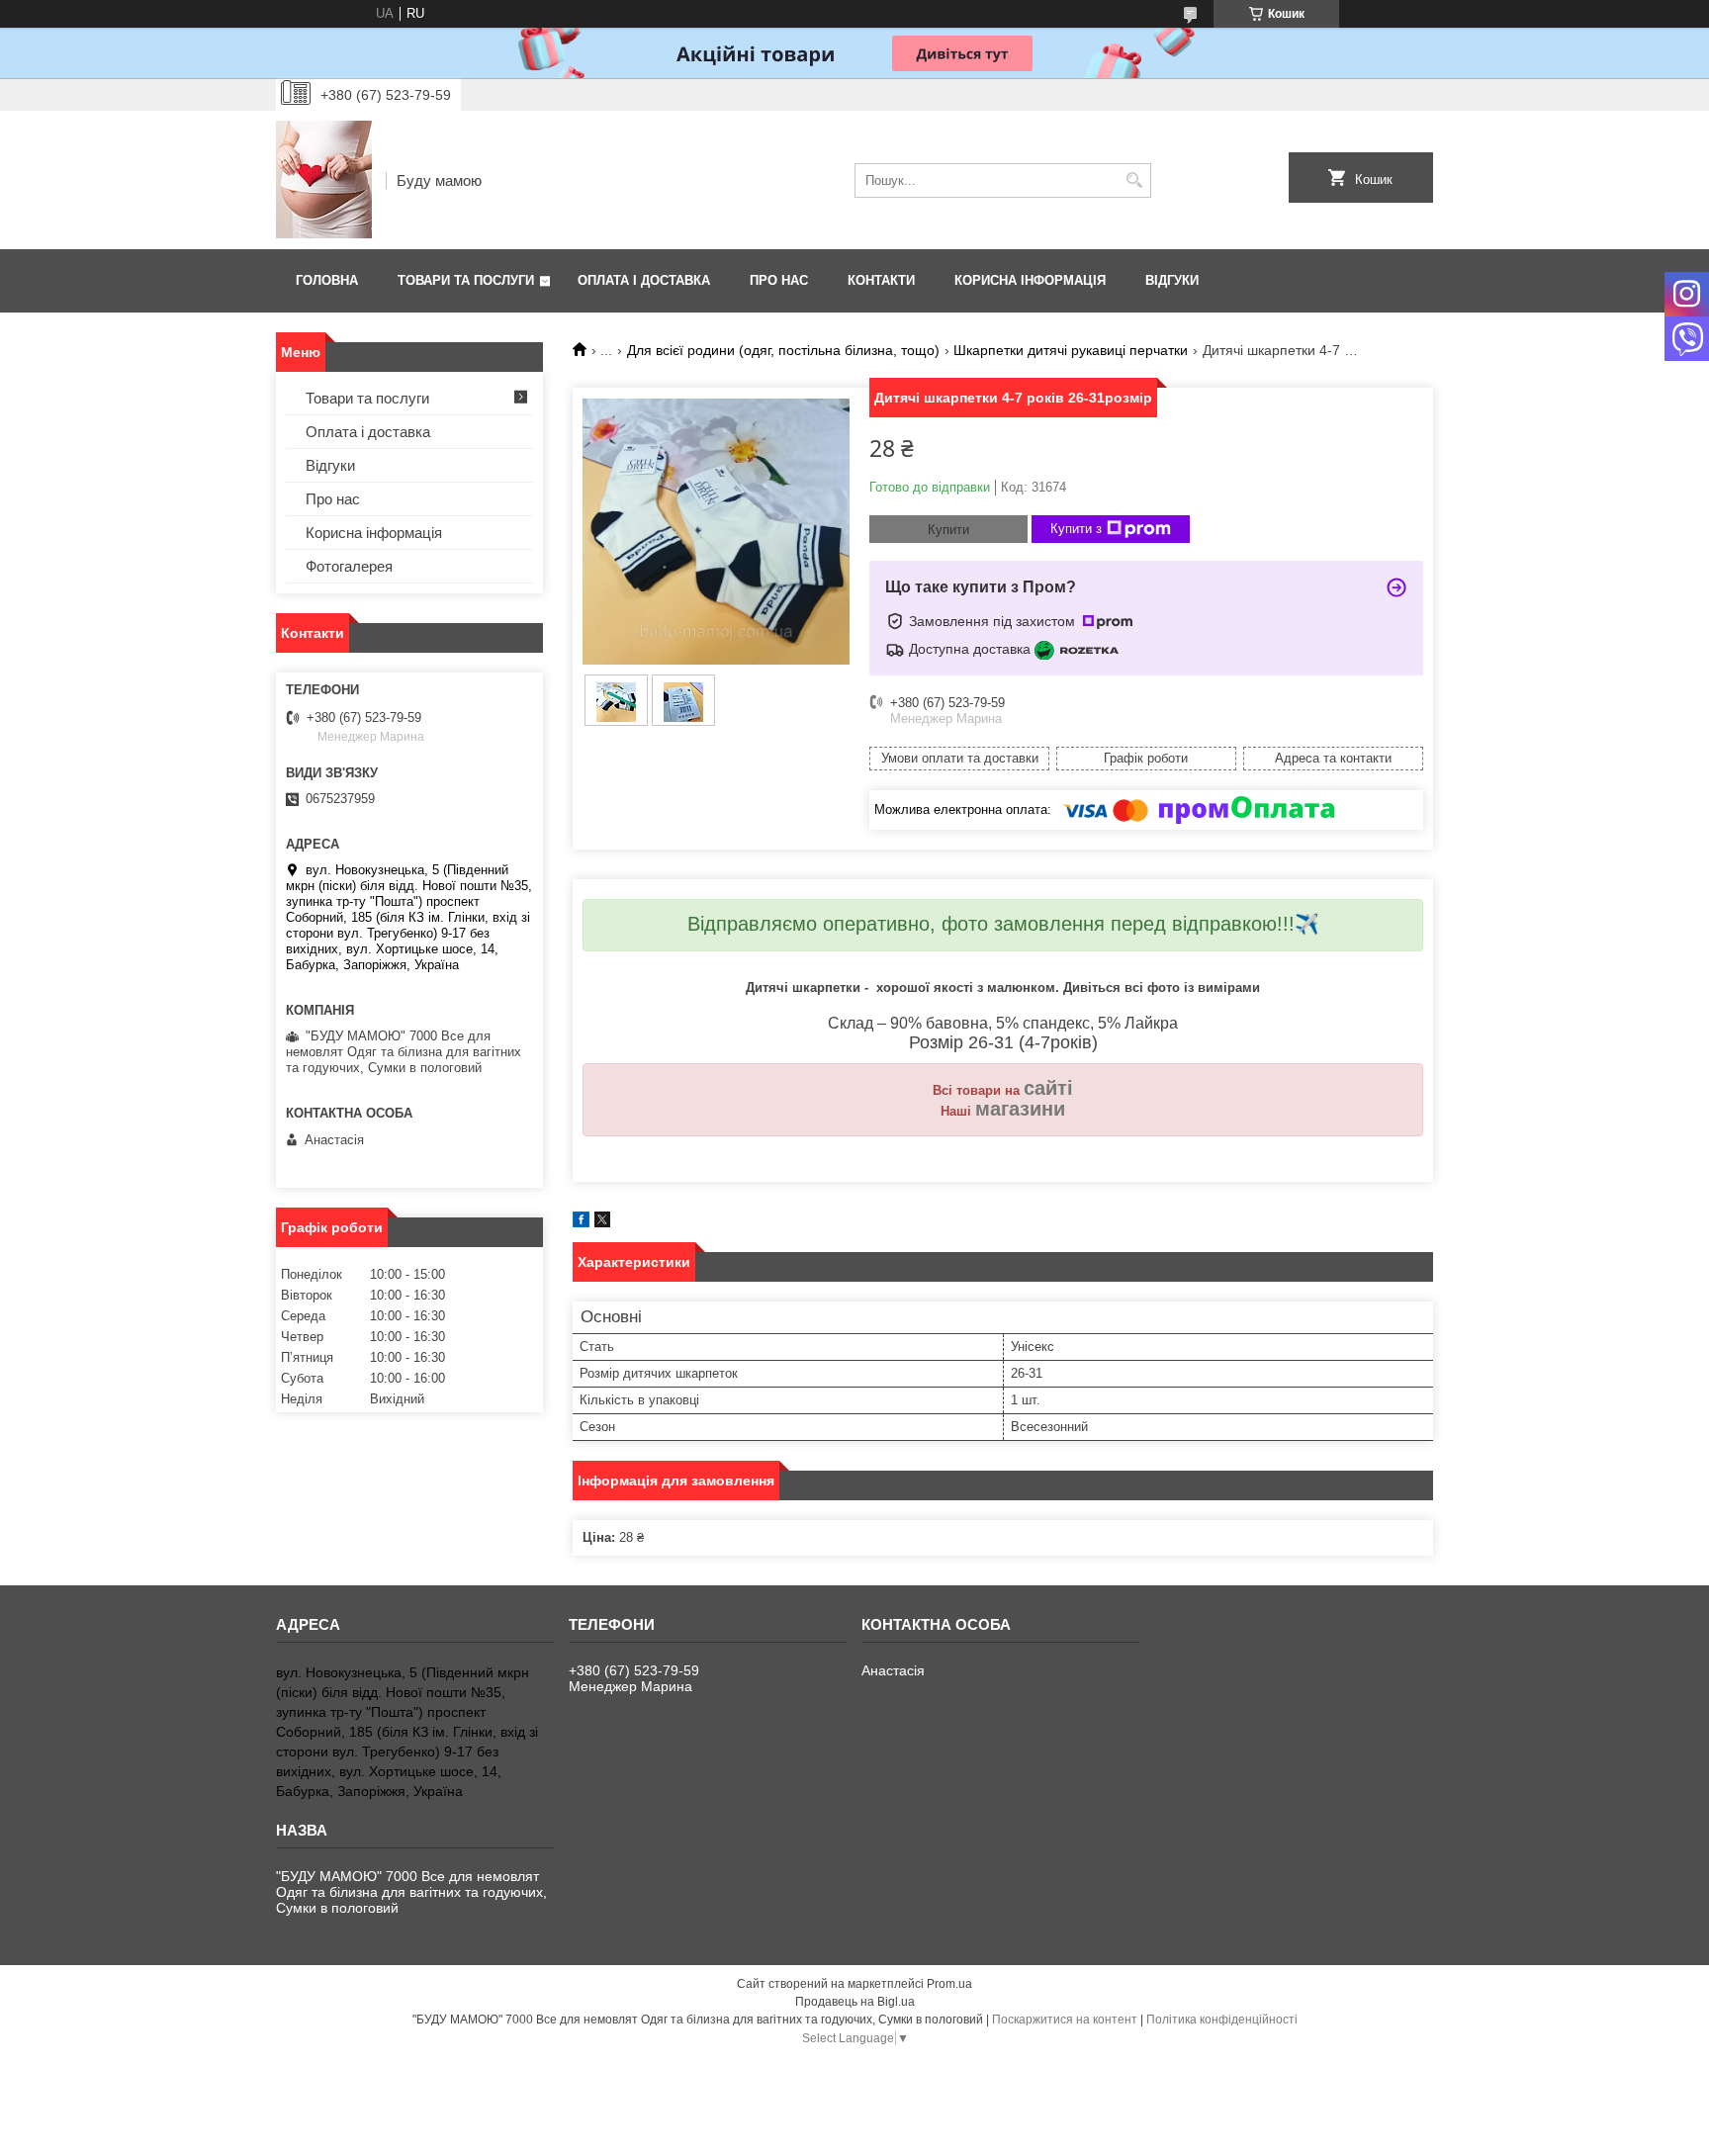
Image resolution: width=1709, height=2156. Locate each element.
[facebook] (581, 1223)
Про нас (779, 280)
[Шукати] (1134, 180)
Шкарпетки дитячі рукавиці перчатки (1071, 350)
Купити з (1076, 529)
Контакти (881, 280)
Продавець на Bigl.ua (855, 2002)
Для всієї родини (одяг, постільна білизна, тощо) (783, 350)
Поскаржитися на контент (1065, 2020)
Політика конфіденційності (1222, 2020)
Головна (327, 280)
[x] (602, 1223)
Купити (948, 530)
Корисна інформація (1030, 280)
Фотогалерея (349, 566)
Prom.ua (949, 1984)
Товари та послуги (466, 280)
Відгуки (1172, 280)
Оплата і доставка (644, 280)
